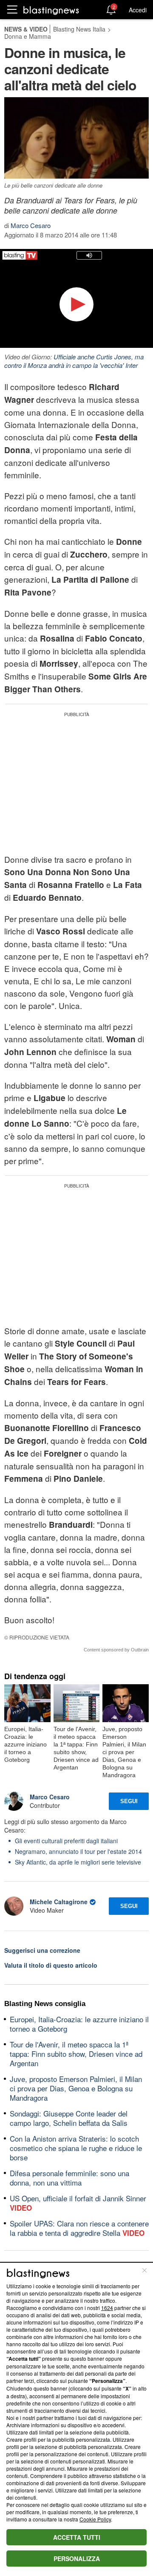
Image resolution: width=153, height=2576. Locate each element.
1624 (107, 2308)
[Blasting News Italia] (51, 10)
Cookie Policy (95, 2519)
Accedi (138, 10)
